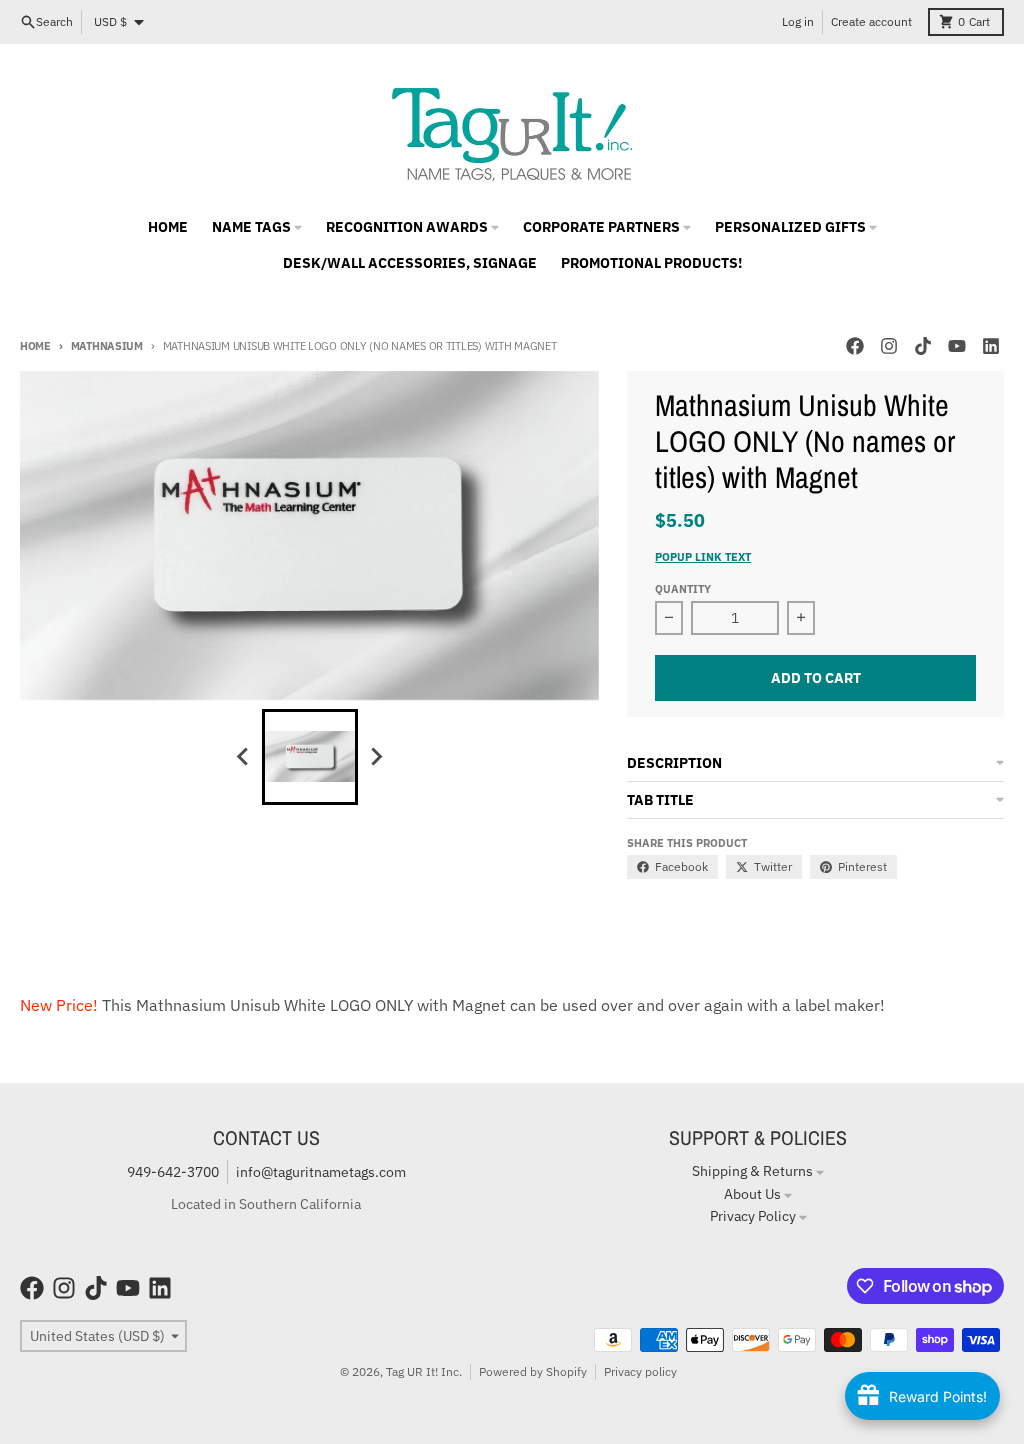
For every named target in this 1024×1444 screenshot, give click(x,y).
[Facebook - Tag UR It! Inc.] (855, 346)
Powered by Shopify (533, 1371)
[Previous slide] (244, 757)
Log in (798, 21)
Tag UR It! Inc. (424, 1371)
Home (35, 346)
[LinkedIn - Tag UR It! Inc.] (991, 346)
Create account (871, 21)
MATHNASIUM (107, 346)
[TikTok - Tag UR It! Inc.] (923, 346)
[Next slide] (376, 757)
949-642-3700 (173, 1172)
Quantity (683, 589)
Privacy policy (640, 1371)
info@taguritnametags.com (321, 1172)
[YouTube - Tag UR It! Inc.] (957, 346)
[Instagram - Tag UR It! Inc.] (889, 346)
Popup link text (703, 557)
